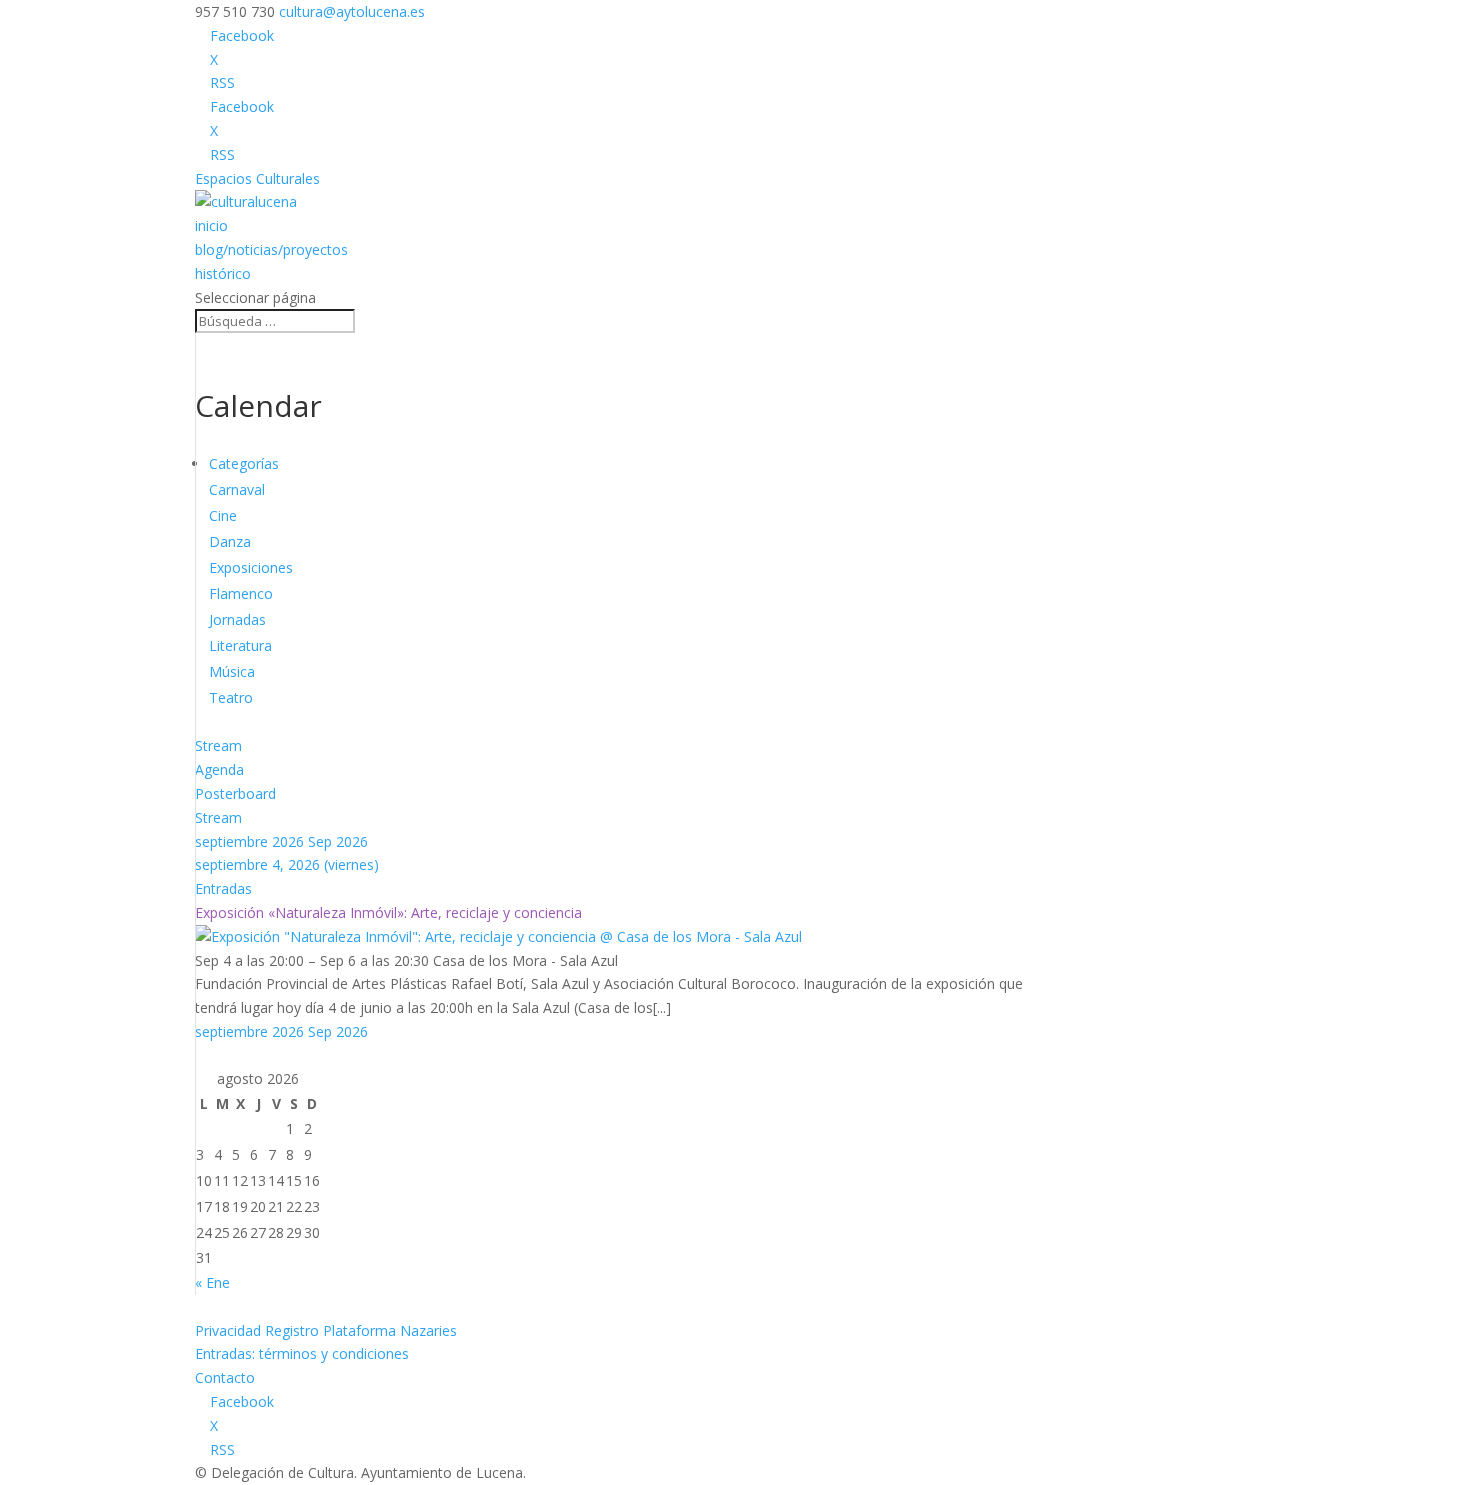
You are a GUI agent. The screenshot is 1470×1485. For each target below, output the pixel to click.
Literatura (240, 645)
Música (232, 671)
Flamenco (241, 593)
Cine (223, 515)
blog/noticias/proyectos (271, 249)
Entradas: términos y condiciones (302, 1353)
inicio (211, 225)
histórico (223, 273)
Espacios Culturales (257, 178)
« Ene (212, 1282)
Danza (230, 541)
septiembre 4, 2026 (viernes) (287, 864)
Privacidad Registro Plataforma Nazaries (326, 1330)
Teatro (231, 697)
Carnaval (237, 489)
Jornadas (237, 619)
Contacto (225, 1377)
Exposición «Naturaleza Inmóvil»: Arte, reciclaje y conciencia (388, 912)
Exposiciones (251, 567)
